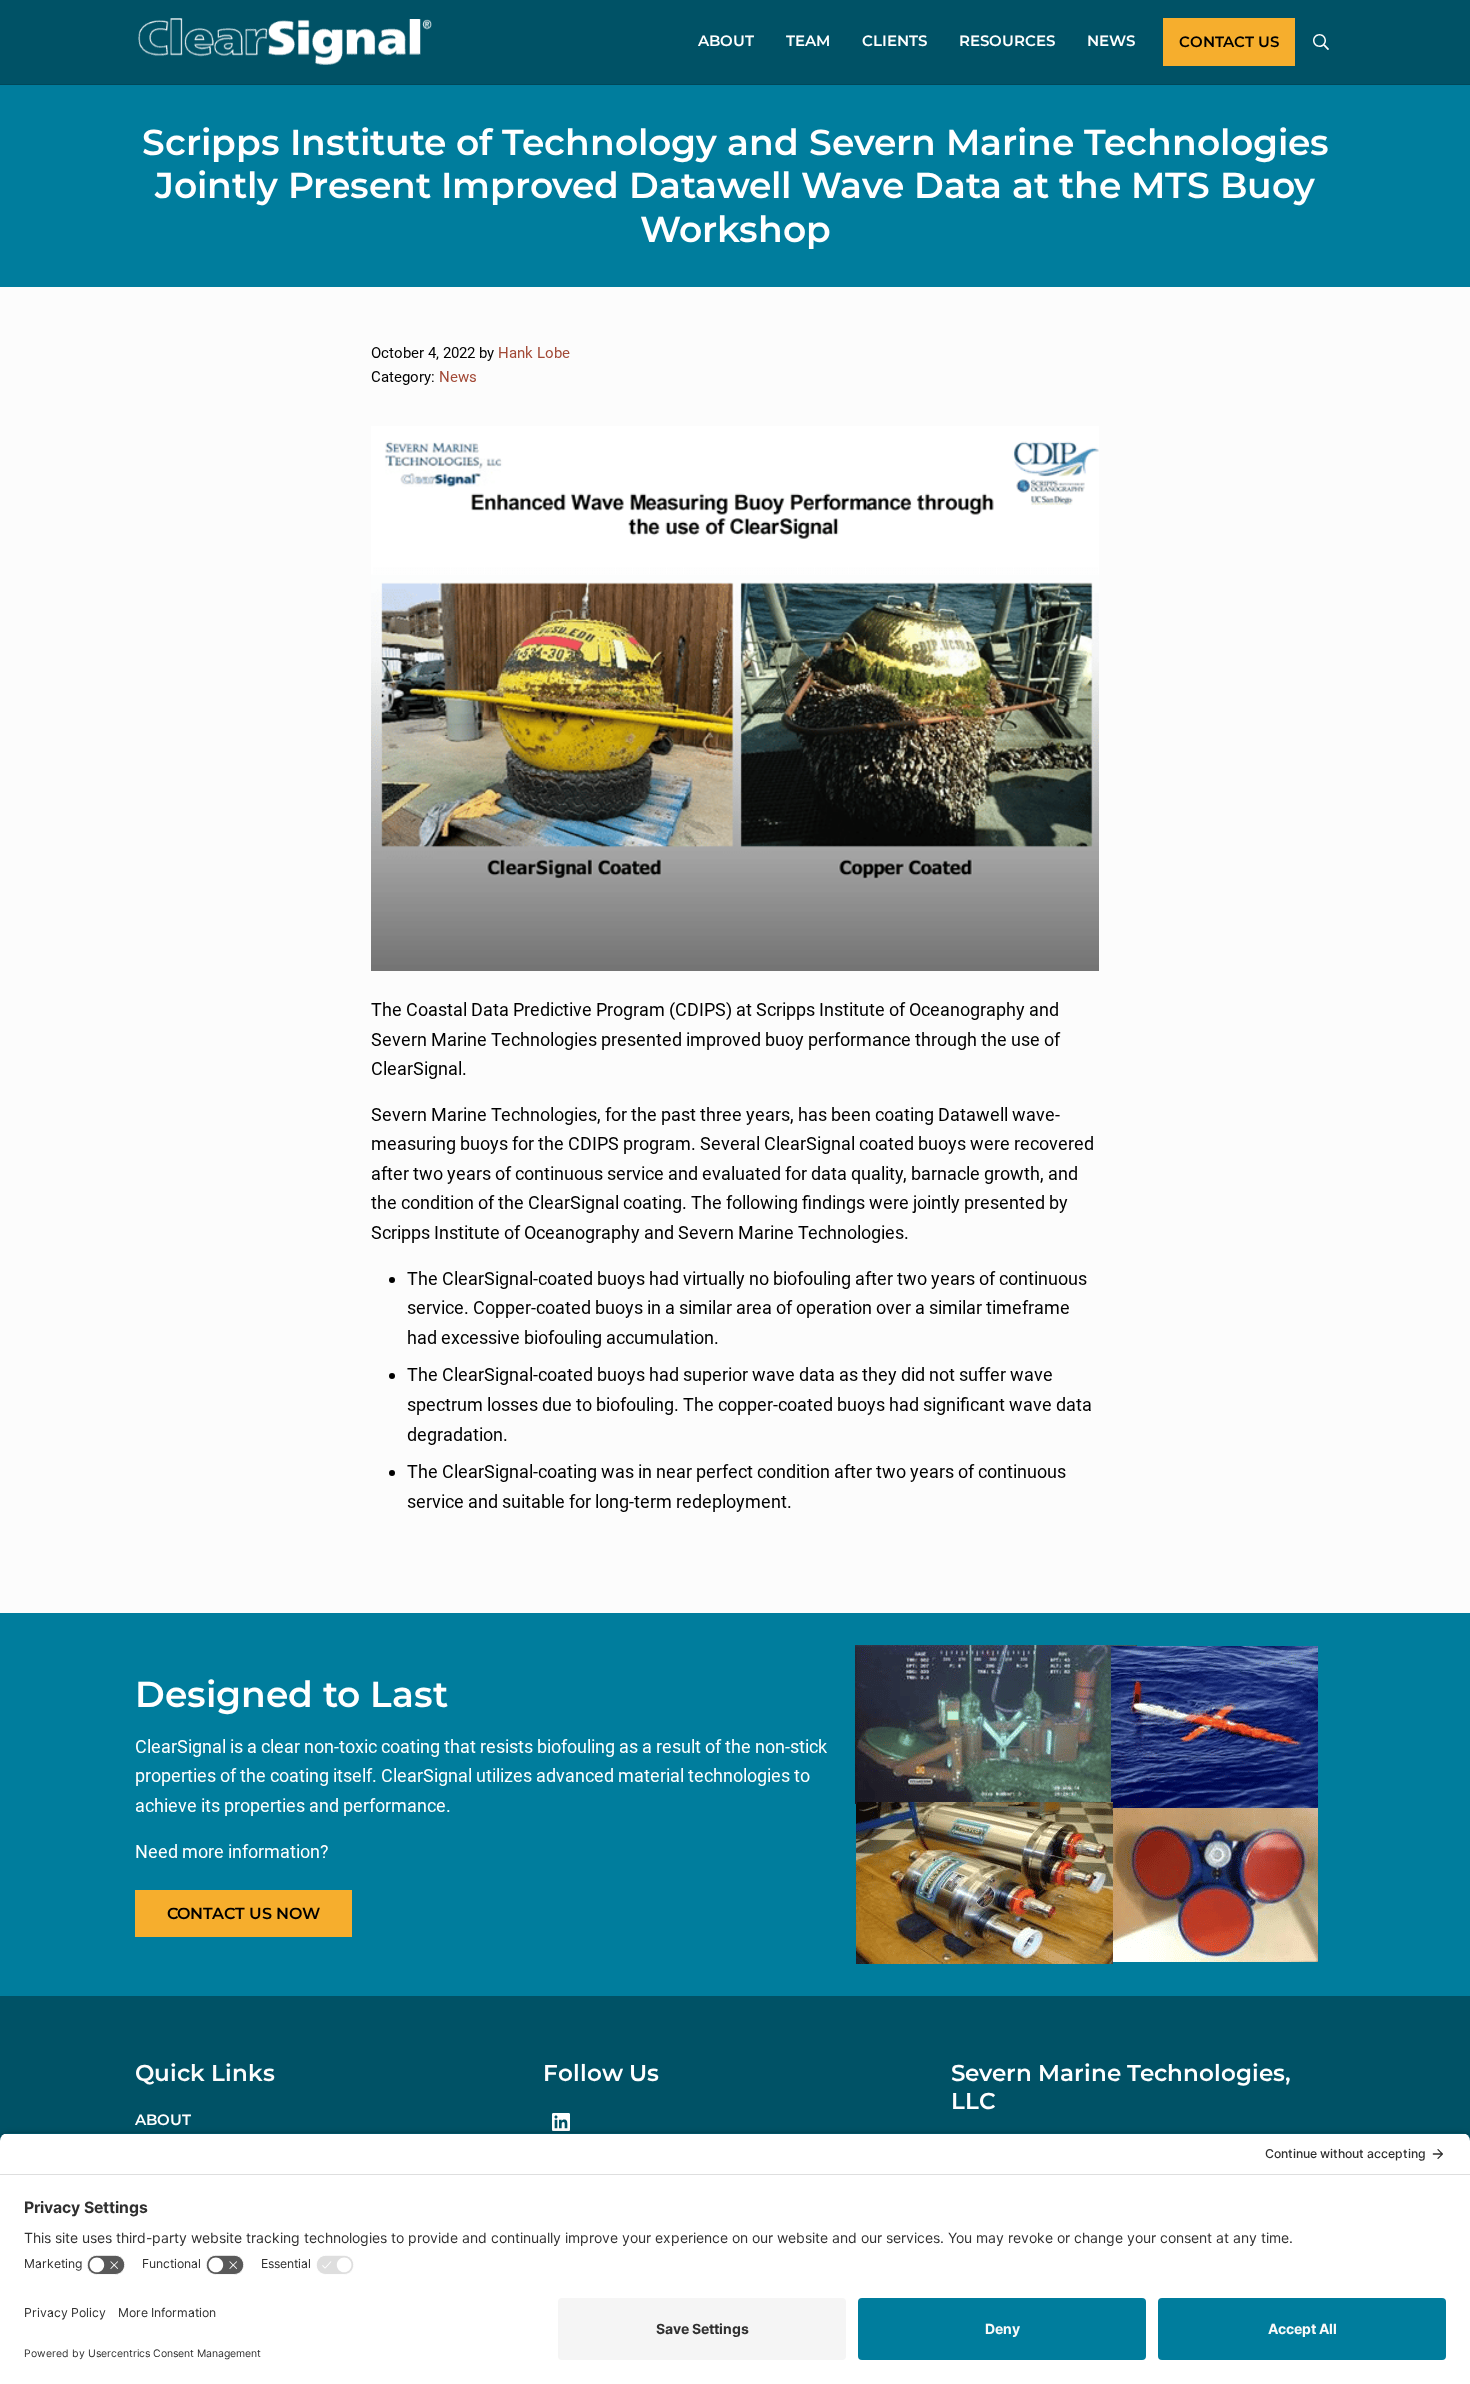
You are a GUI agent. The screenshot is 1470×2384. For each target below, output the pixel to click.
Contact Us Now (243, 1913)
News (458, 377)
